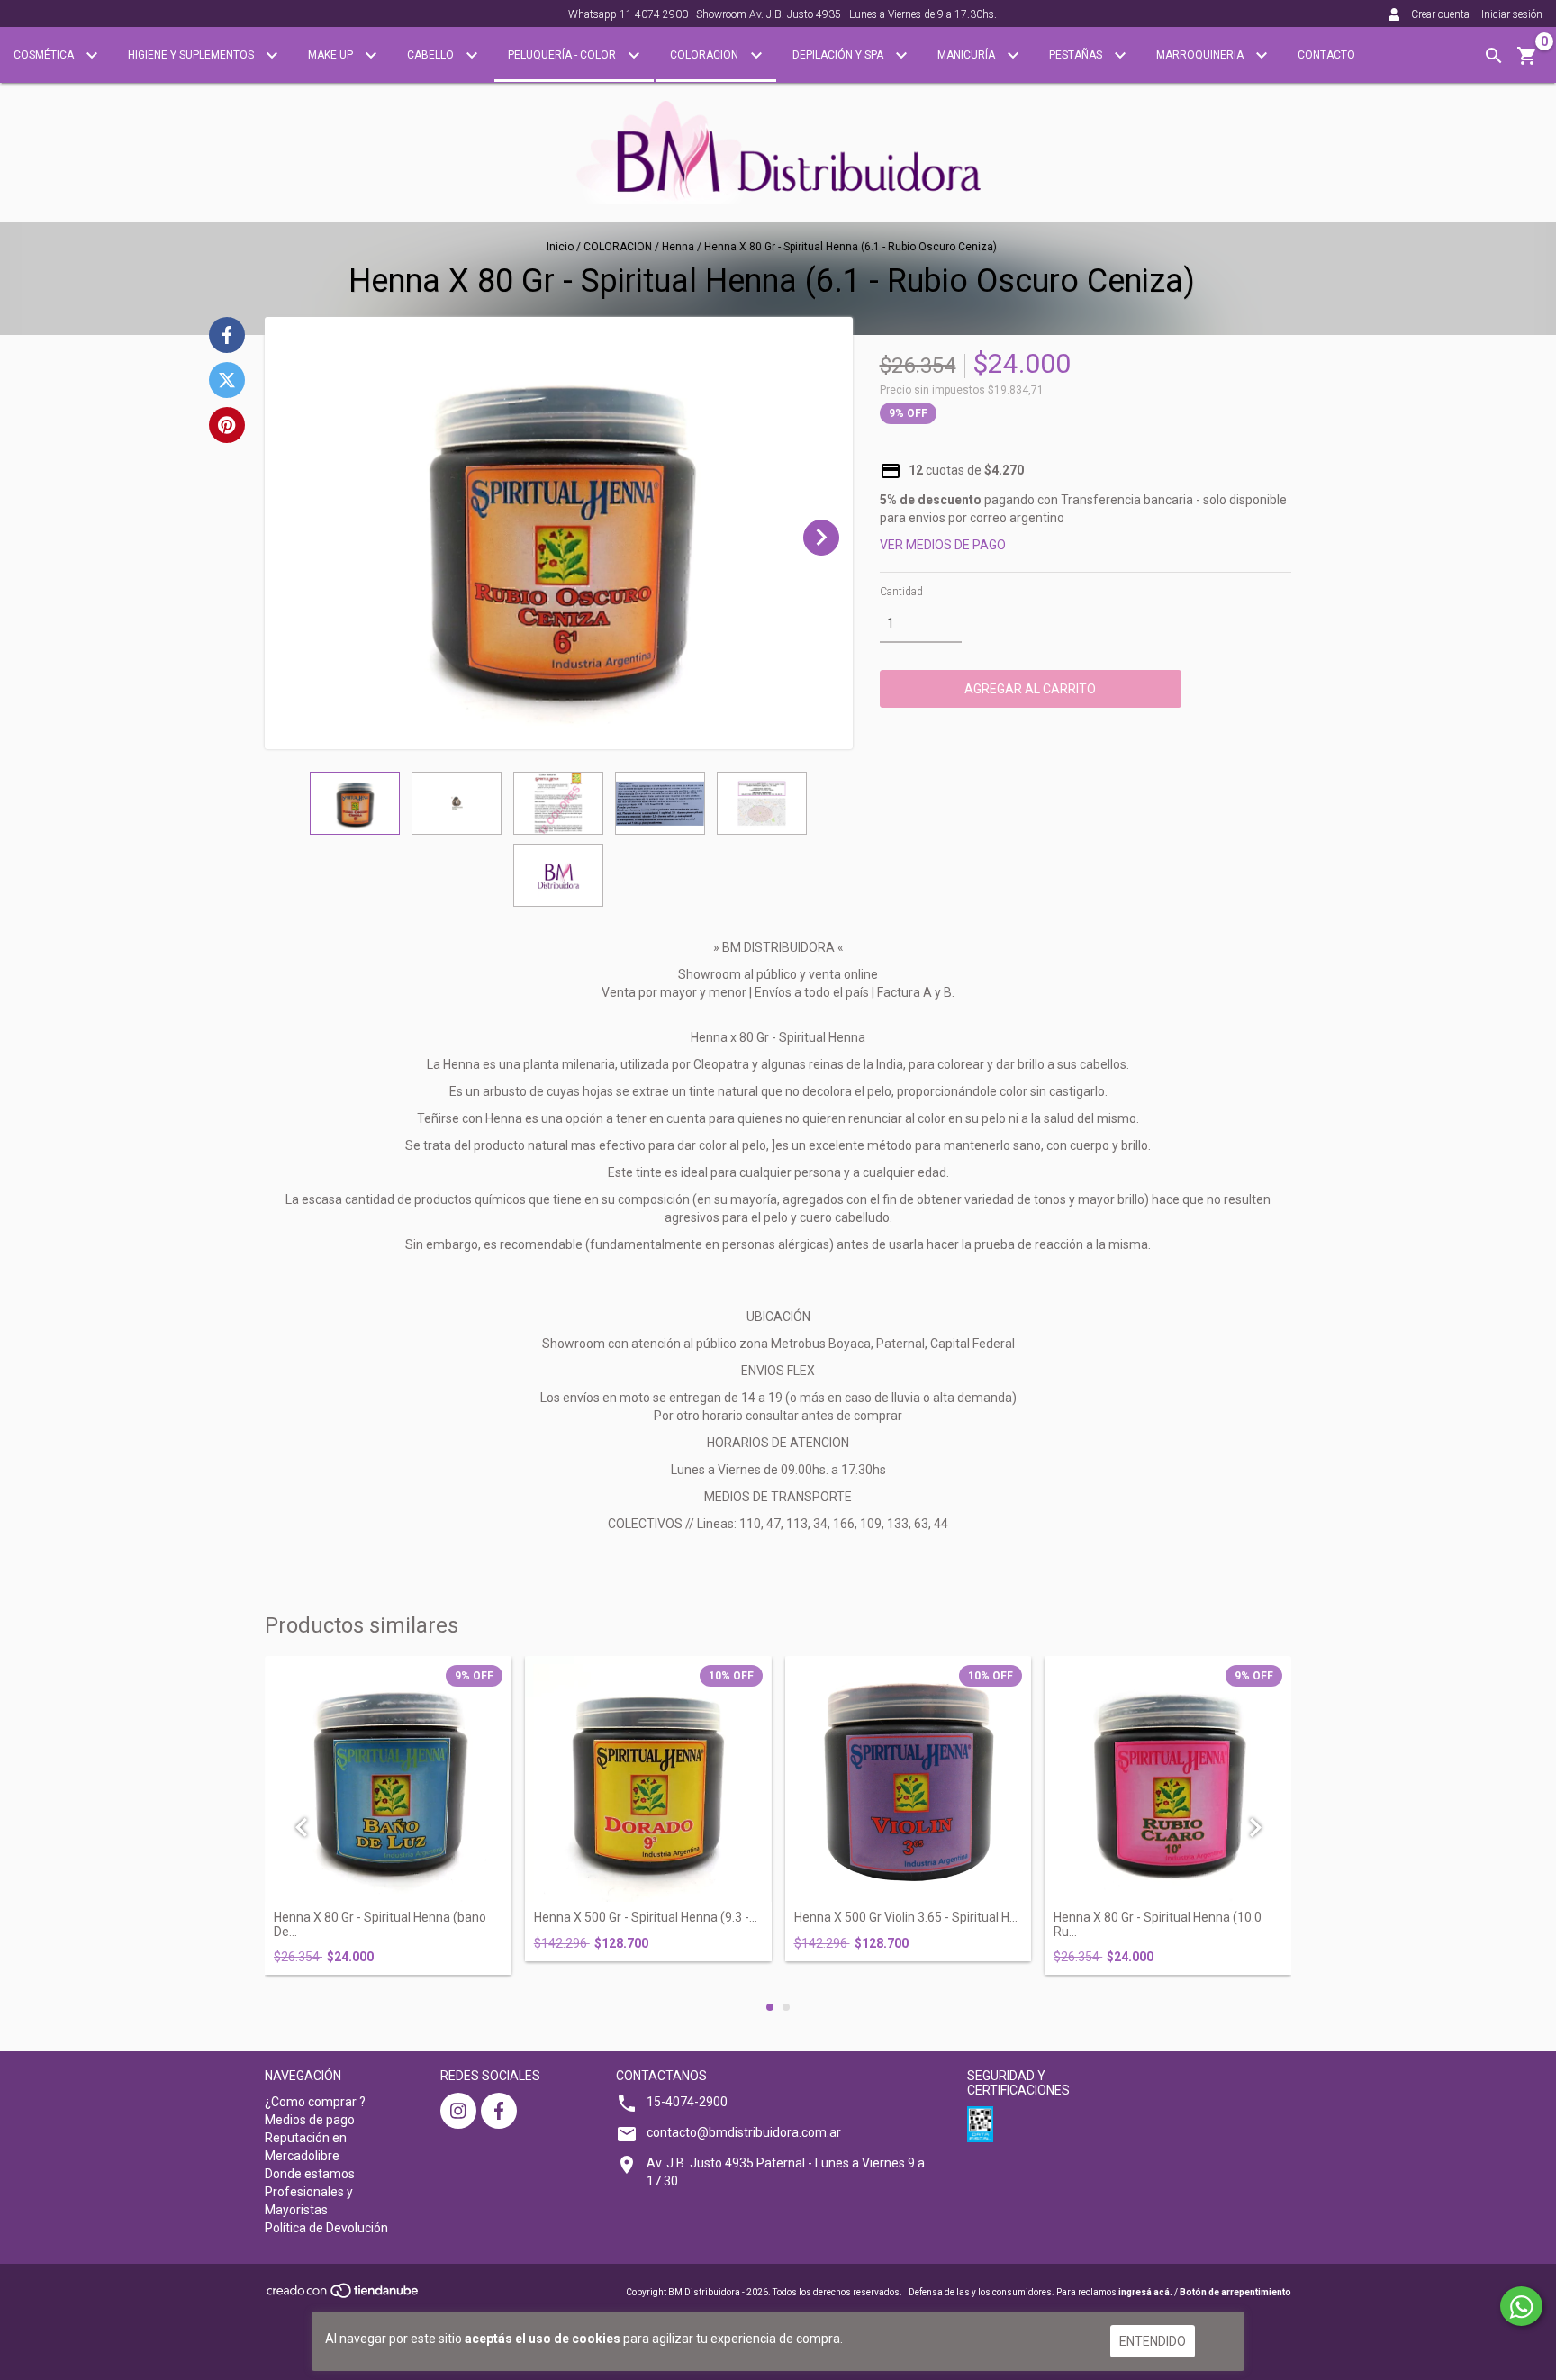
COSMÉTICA (45, 55)
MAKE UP (332, 55)
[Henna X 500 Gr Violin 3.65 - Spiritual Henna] (909, 1779)
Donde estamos (310, 2174)
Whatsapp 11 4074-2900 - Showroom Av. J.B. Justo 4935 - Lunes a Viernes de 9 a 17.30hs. (783, 14)
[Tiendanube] (344, 2296)
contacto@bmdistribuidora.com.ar (744, 2132)
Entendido (1153, 2341)
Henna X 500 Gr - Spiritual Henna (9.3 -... (646, 1918)
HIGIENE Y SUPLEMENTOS (192, 55)
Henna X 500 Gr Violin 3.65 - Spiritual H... (906, 1918)
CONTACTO (1326, 55)
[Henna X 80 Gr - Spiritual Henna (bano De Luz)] (388, 1779)
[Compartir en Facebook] (227, 335)
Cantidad (901, 592)
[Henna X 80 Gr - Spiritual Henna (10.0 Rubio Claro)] (1168, 1779)
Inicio (560, 247)
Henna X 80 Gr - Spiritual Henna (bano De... (380, 1924)
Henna (678, 247)
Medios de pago (310, 2120)
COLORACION (706, 55)
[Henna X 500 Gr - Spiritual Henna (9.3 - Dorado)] (648, 1779)
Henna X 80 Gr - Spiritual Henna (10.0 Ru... (1158, 1924)
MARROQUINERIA (1201, 55)
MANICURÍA (968, 55)
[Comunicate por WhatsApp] (1521, 2306)
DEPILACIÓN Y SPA (839, 55)
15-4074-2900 (687, 2102)
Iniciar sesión (1512, 14)
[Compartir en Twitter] (227, 380)
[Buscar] (1494, 56)
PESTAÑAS (1077, 55)
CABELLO (432, 55)
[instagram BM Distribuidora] (458, 2111)
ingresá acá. (1145, 2292)
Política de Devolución (326, 2228)
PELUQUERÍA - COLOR (563, 55)
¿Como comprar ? (315, 2102)
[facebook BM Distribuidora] (499, 2111)
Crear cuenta (1440, 14)
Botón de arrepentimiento (1235, 2292)
